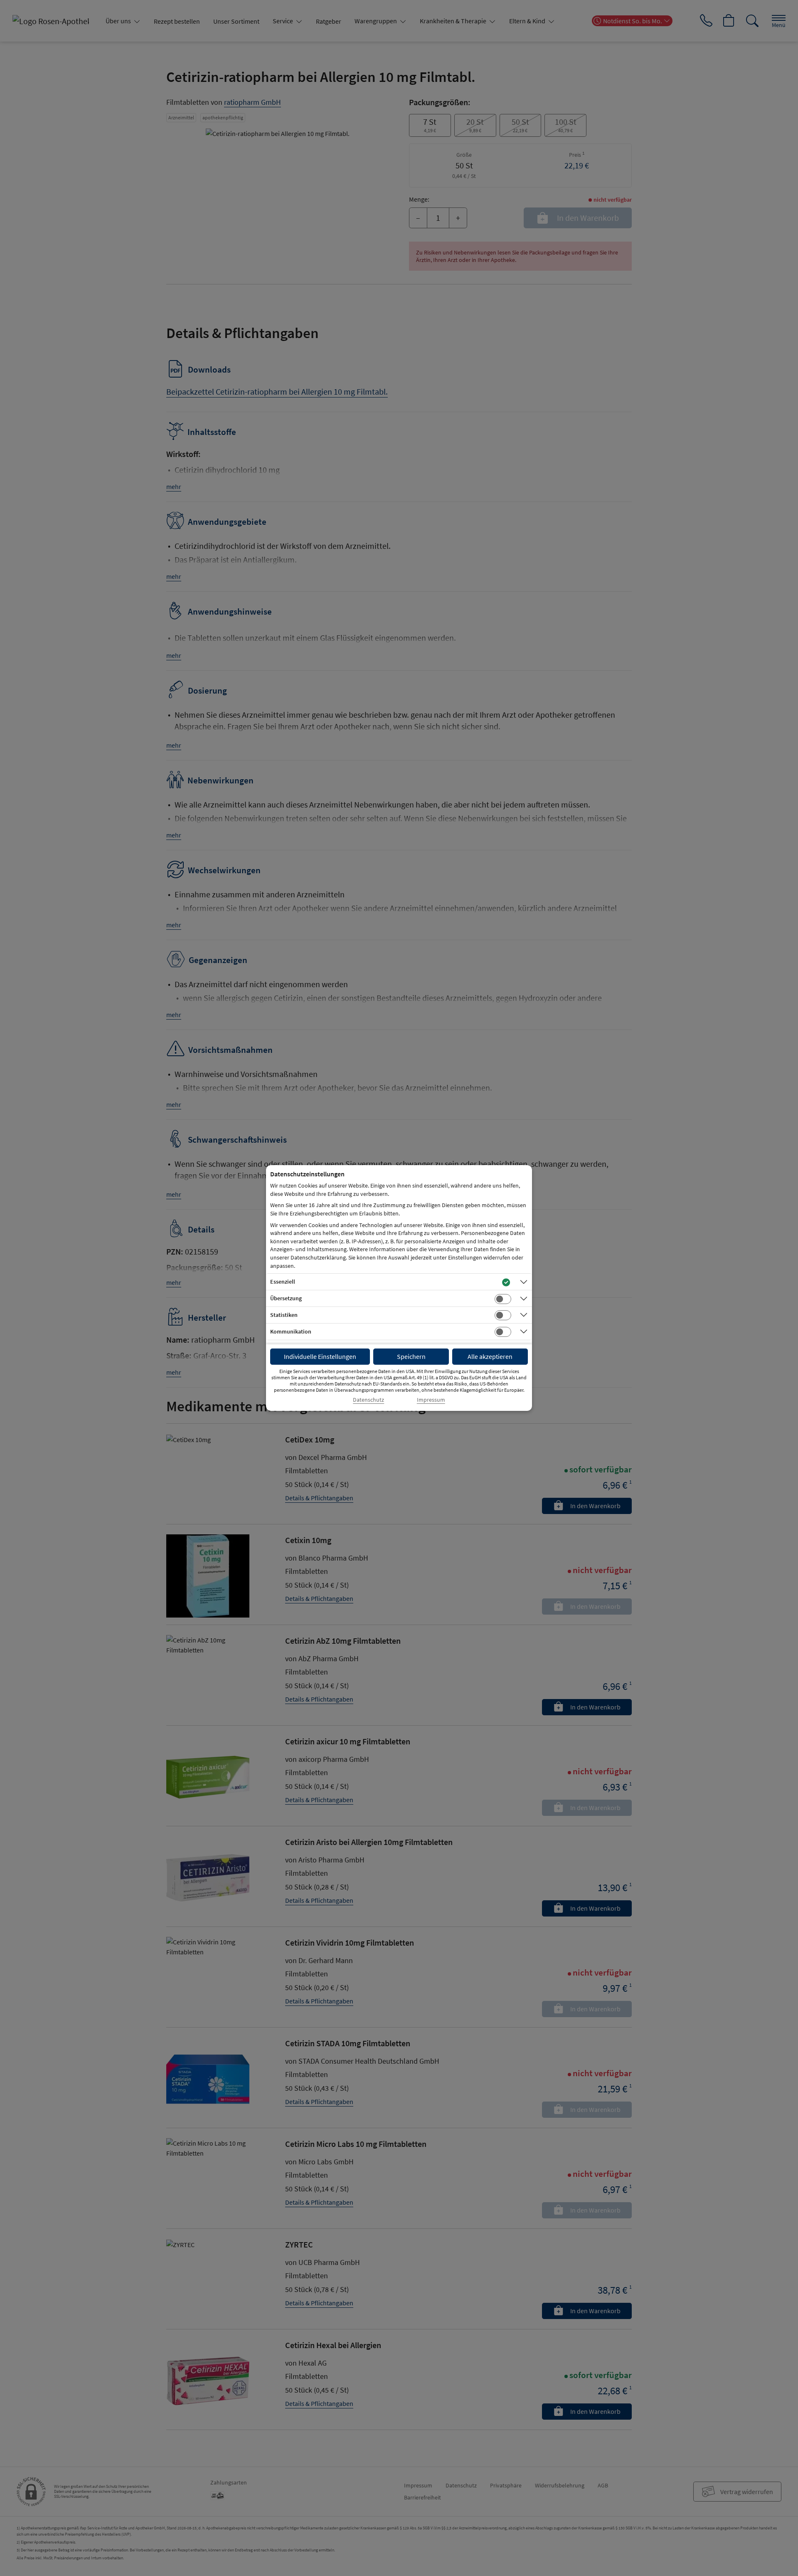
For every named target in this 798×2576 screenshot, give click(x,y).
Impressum (431, 1400)
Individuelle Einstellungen (320, 1356)
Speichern (411, 1356)
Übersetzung (286, 1298)
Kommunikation (291, 1331)
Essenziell (283, 1282)
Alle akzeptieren (490, 1356)
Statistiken (284, 1315)
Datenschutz (368, 1400)
